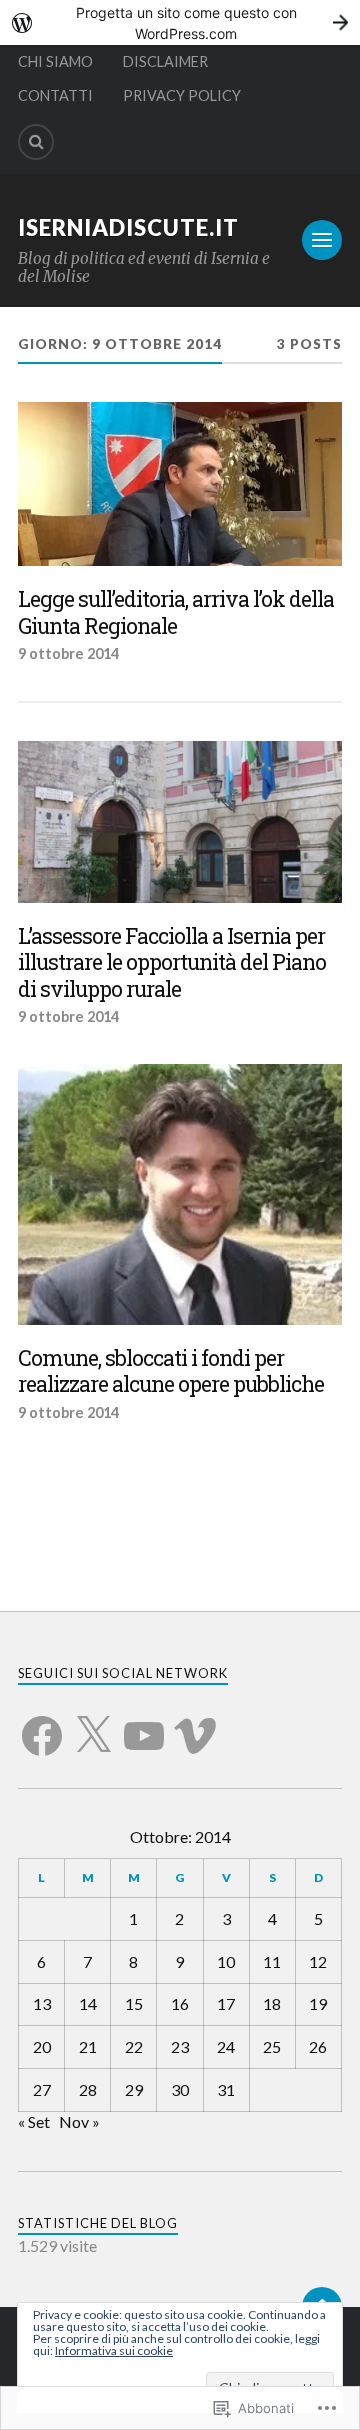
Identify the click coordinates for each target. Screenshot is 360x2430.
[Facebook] (42, 1724)
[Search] (36, 142)
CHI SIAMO (55, 61)
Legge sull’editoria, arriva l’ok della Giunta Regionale (176, 612)
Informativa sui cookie (114, 2350)
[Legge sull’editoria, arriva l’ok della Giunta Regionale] (180, 484)
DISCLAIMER (165, 61)
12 (318, 1961)
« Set (34, 2121)
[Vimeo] (195, 1724)
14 (88, 2003)
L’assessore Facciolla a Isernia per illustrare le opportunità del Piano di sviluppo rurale (172, 963)
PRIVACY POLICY (182, 95)
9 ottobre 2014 (68, 653)
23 (180, 2046)
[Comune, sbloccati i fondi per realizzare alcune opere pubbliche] (180, 1194)
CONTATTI (55, 95)
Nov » (79, 2121)
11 (272, 1961)
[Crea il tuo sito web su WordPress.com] (180, 22)
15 (134, 2003)
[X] (93, 1724)
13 (42, 2003)
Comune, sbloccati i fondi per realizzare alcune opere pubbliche (171, 1371)
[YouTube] (144, 1724)
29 (134, 2089)
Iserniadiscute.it (128, 227)
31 (226, 2089)
